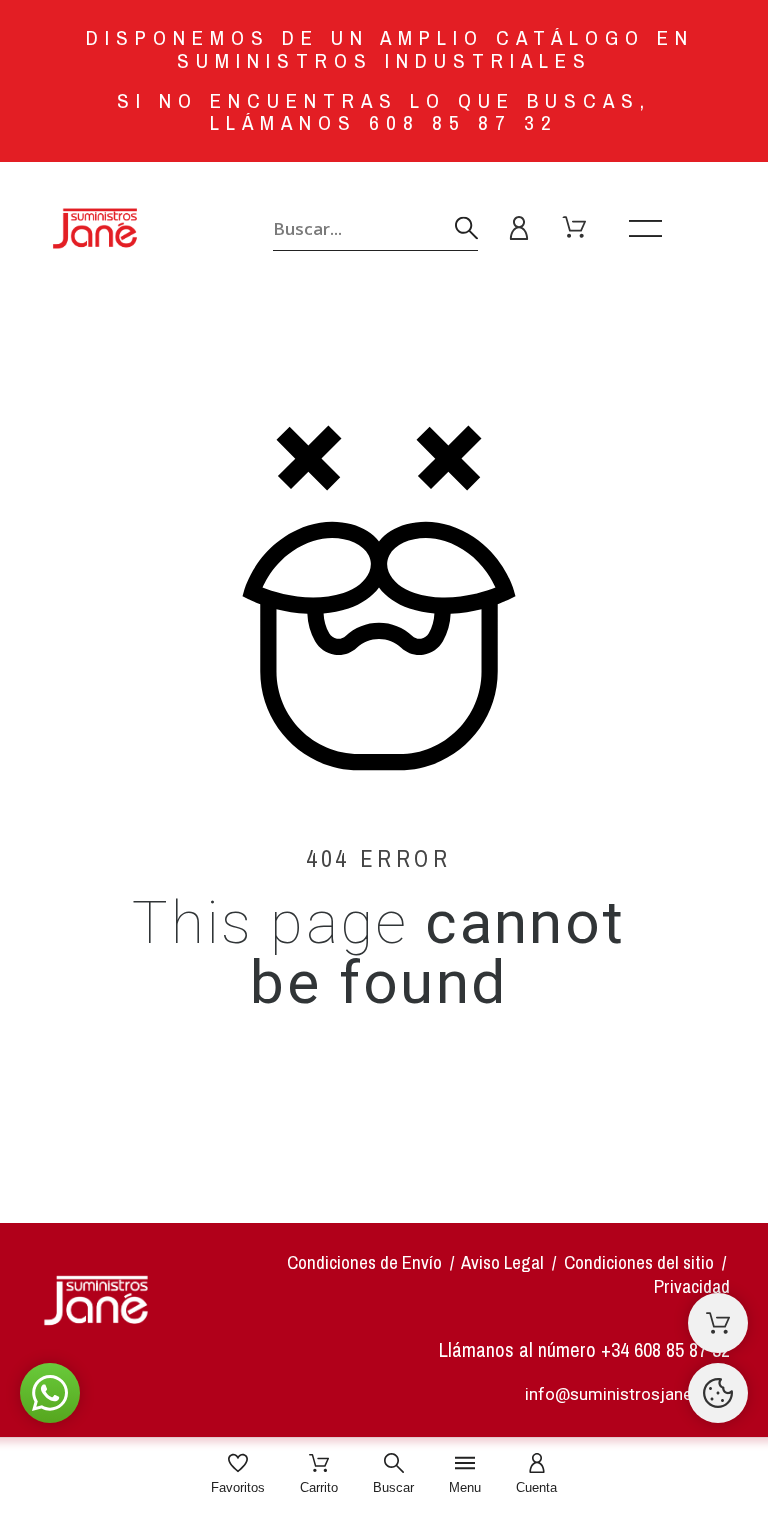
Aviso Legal (502, 1262)
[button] (50, 1393)
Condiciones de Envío (364, 1262)
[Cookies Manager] (718, 1393)
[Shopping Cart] (718, 1323)
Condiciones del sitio (641, 1262)
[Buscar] (466, 228)
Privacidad (692, 1286)
